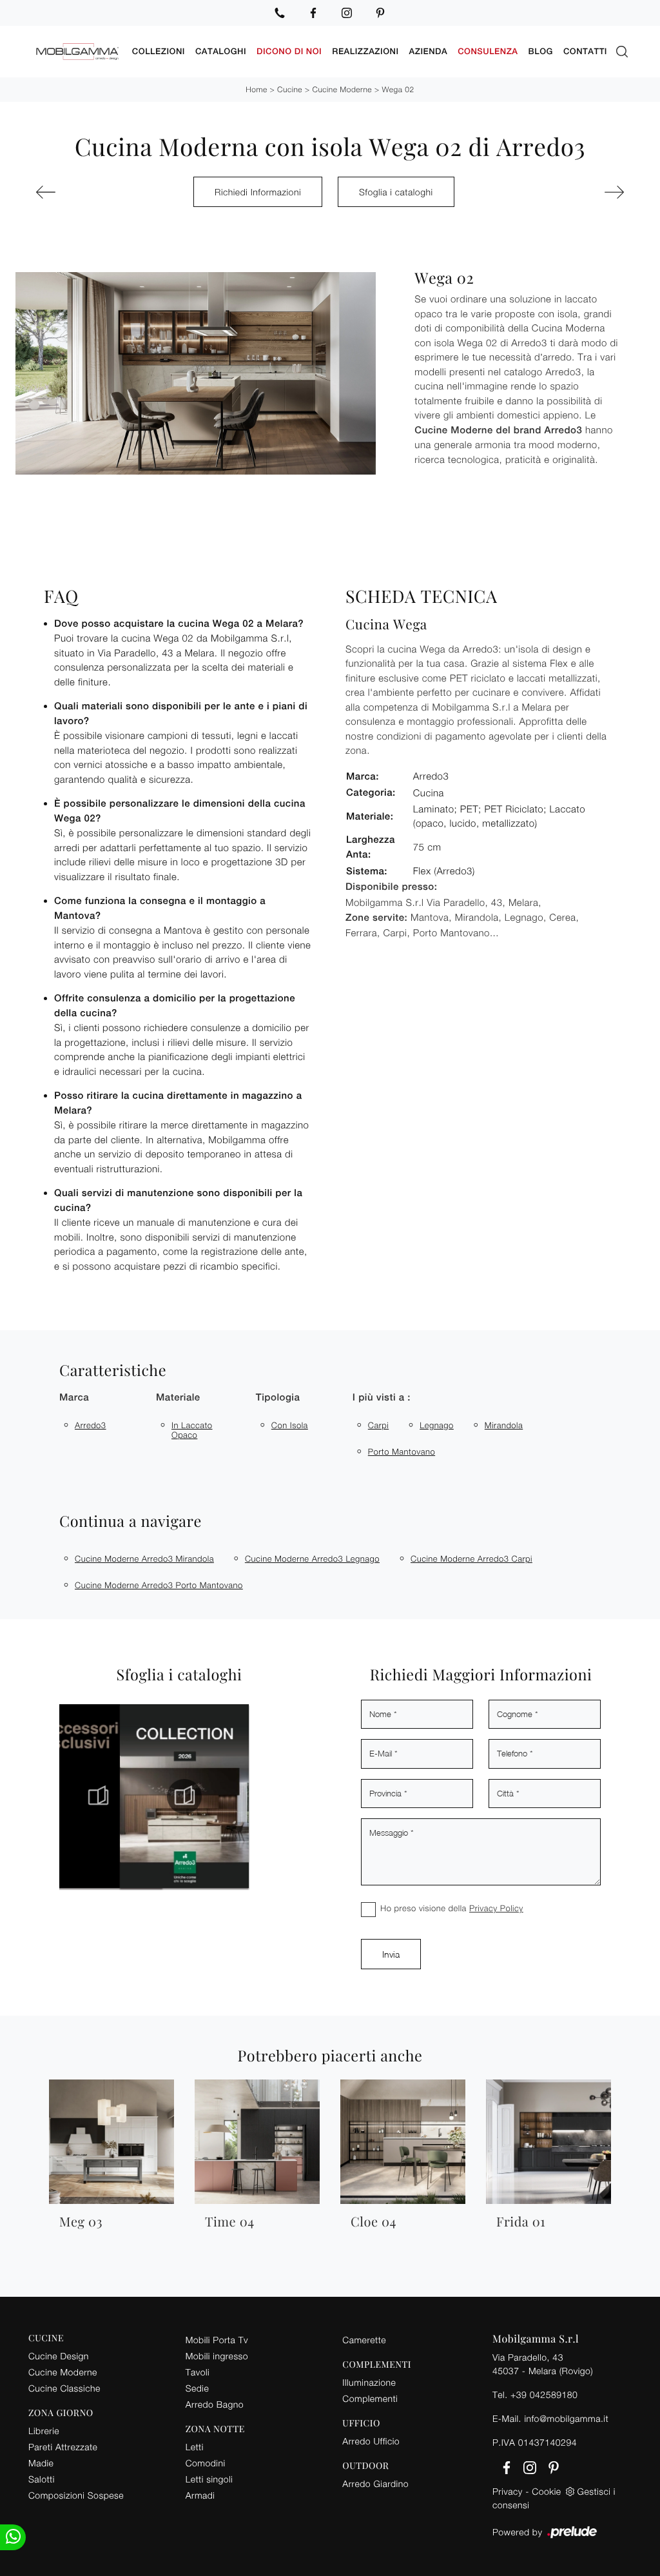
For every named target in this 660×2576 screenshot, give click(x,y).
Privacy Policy (496, 1908)
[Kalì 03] (581, 192)
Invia (391, 1954)
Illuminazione (369, 2382)
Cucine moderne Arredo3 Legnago (312, 1558)
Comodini (206, 2463)
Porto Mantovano (402, 1451)
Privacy (508, 2491)
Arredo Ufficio (371, 2441)
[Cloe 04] (79, 192)
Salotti (42, 2479)
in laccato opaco (192, 1430)
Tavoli (198, 2372)
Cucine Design (59, 2356)
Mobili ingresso (217, 2356)
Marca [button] (74, 1398)
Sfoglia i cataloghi (396, 192)
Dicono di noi (289, 51)
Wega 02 (398, 89)
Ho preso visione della (452, 1908)
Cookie (546, 2491)
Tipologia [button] (278, 1398)
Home (256, 89)
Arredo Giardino (375, 2483)
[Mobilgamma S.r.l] (78, 52)
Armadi (200, 2495)
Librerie (44, 2431)
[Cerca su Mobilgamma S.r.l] (622, 52)
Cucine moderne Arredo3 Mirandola (144, 1558)
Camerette (364, 2340)
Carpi (378, 1425)
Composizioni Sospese (76, 2495)
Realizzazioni (365, 51)
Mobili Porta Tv (217, 2340)
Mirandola (504, 1425)
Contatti (585, 51)
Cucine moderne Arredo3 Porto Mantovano (159, 1585)
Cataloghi (221, 51)
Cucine (290, 89)
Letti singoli (209, 2479)
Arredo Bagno (215, 2404)
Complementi (370, 2398)
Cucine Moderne (342, 89)
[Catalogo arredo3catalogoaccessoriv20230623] (74, 1796)
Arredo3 (91, 1425)
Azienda (429, 51)
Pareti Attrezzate (63, 2447)
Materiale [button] (178, 1398)
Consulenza (488, 51)
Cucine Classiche (64, 2388)
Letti (195, 2447)
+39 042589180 (544, 2394)
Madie (41, 2463)
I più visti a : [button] (382, 1398)
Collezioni (159, 51)
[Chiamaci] (280, 13)
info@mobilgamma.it (566, 2418)
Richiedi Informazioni (258, 192)
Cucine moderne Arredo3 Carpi (471, 1558)
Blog (541, 51)
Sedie (197, 2388)
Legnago (437, 1425)
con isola (290, 1425)
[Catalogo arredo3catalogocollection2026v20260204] (160, 1796)
